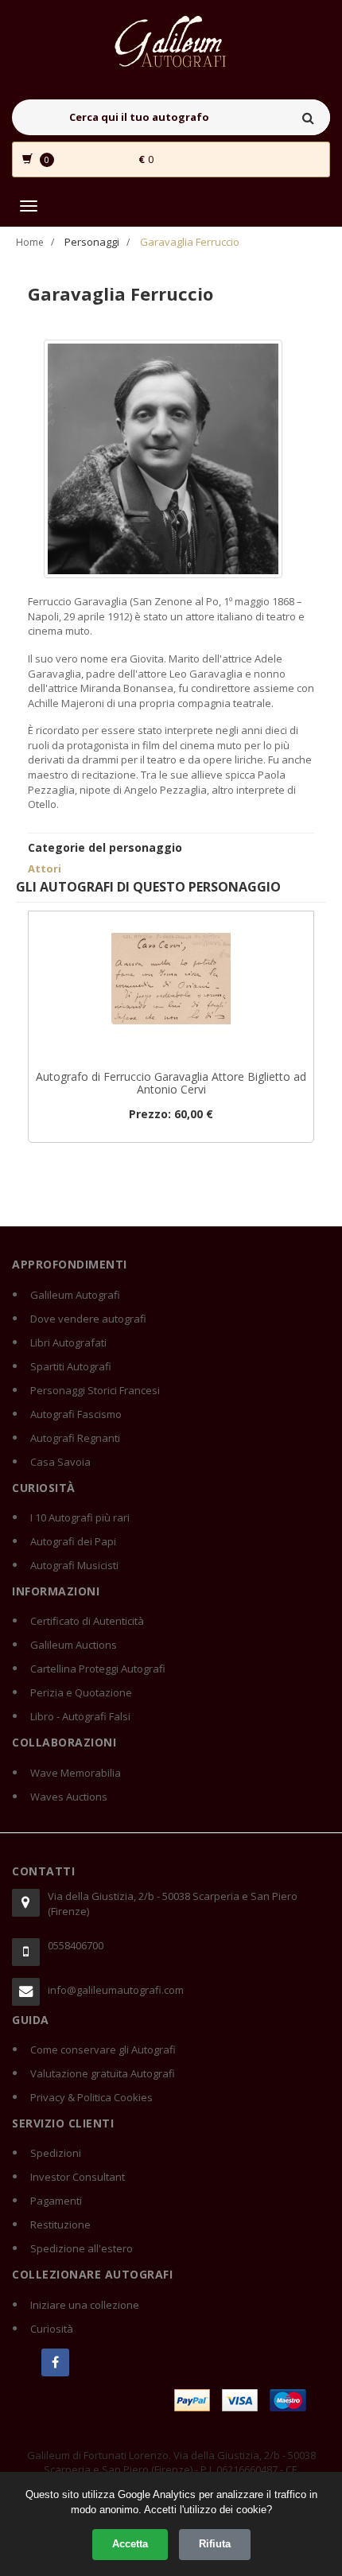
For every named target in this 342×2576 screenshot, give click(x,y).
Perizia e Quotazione (81, 1692)
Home (30, 242)
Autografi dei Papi (73, 1541)
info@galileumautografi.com (116, 1990)
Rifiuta (215, 2544)
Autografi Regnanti (75, 1438)
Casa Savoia (60, 1462)
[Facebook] (55, 2362)
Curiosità (52, 2329)
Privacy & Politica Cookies (91, 2097)
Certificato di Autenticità (87, 1621)
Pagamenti (56, 2201)
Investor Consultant (78, 2177)
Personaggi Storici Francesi (95, 1390)
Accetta (130, 2544)
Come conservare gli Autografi (103, 2050)
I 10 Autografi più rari (80, 1517)
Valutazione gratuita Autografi (103, 2073)
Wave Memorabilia (76, 1773)
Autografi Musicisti (74, 1565)
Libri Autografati (68, 1342)
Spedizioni (56, 2153)
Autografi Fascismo (76, 1414)
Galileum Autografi (75, 1295)
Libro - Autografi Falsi (80, 1716)
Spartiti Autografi (71, 1366)
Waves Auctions (69, 1797)
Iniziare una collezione (85, 2305)
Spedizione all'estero (82, 2248)
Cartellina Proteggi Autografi (98, 1669)
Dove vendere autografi (88, 1319)
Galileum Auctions (74, 1645)
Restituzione (60, 2224)
